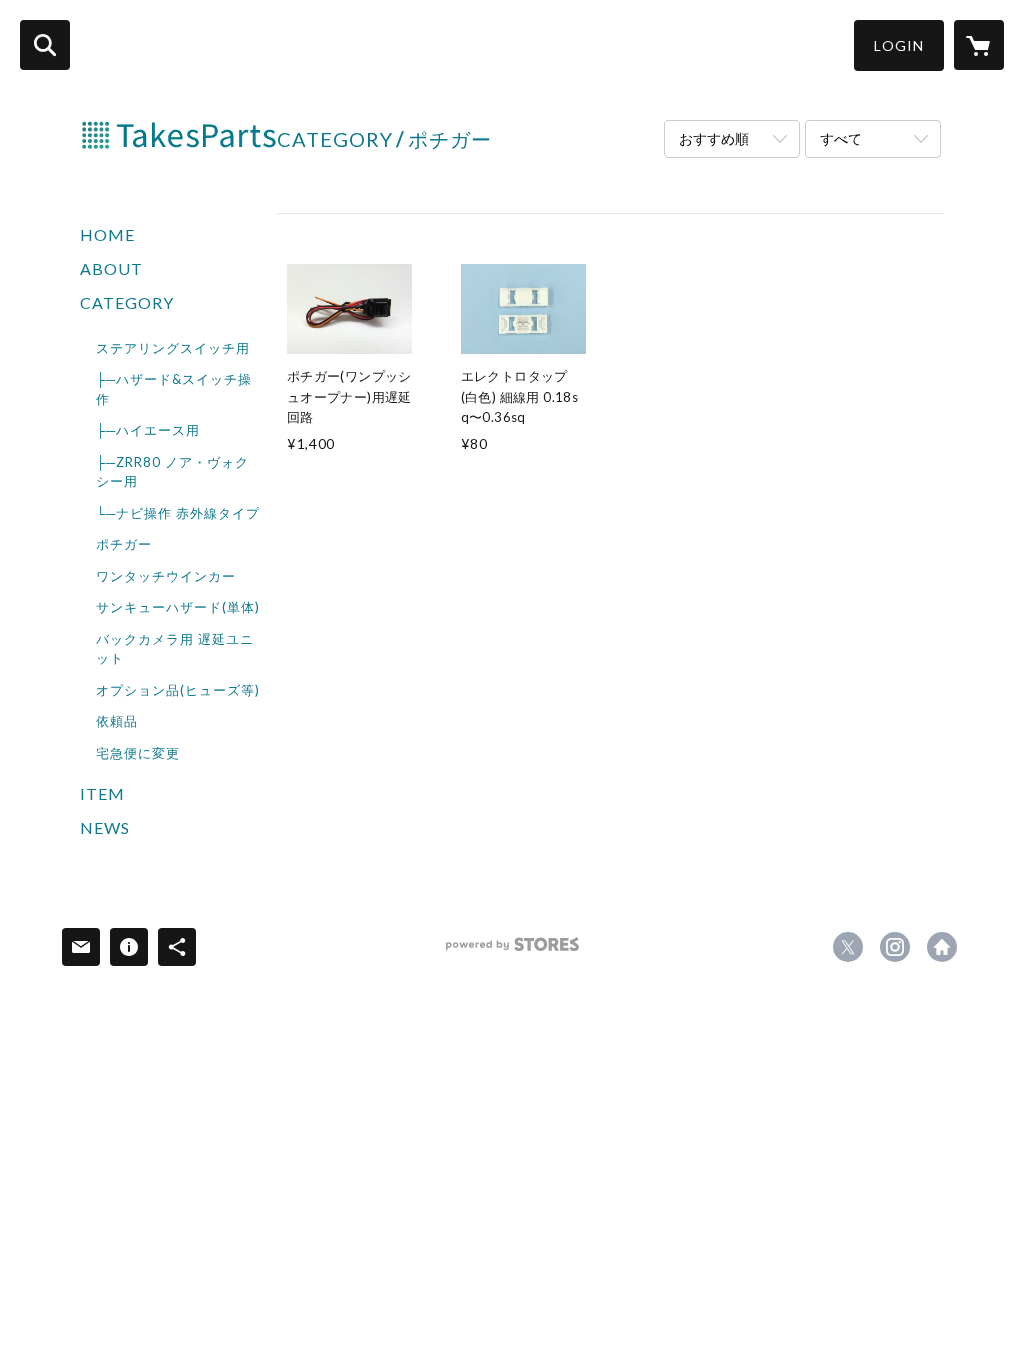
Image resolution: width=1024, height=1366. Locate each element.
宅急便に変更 (138, 753)
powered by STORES (512, 951)
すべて (841, 138)
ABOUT (111, 268)
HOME (107, 234)
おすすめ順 (714, 138)
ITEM (102, 793)
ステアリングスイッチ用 (173, 348)
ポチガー (124, 544)
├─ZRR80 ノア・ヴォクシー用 (172, 472)
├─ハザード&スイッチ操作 (174, 389)
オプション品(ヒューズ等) (178, 690)
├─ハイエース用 (148, 430)
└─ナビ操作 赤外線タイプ (178, 513)
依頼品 (117, 721)
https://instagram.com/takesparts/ (895, 947)
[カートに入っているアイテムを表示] (979, 45)
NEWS (105, 827)
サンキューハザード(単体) (178, 607)
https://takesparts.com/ (942, 947)
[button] (899, 45)
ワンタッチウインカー (166, 576)
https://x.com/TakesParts (848, 947)
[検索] (45, 45)
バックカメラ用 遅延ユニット (175, 649)
